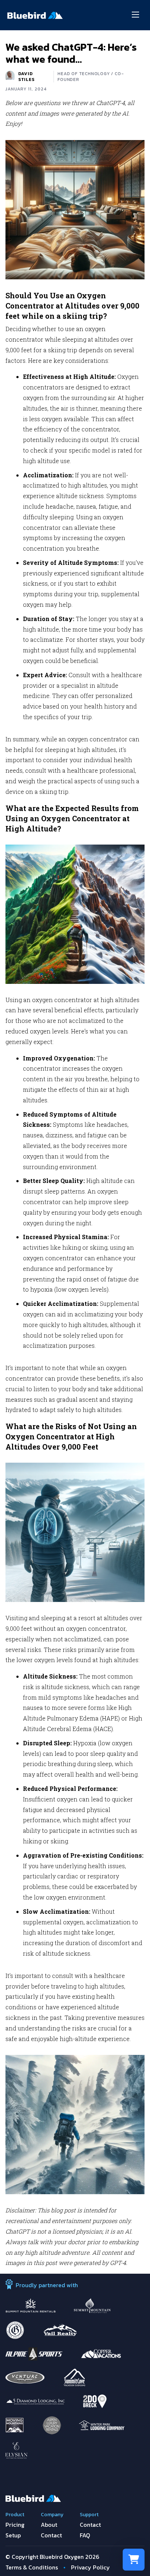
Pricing (15, 2525)
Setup (13, 2535)
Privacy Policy (90, 2567)
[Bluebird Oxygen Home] (35, 15)
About (49, 2525)
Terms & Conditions (32, 2567)
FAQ (85, 2535)
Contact (51, 2535)
